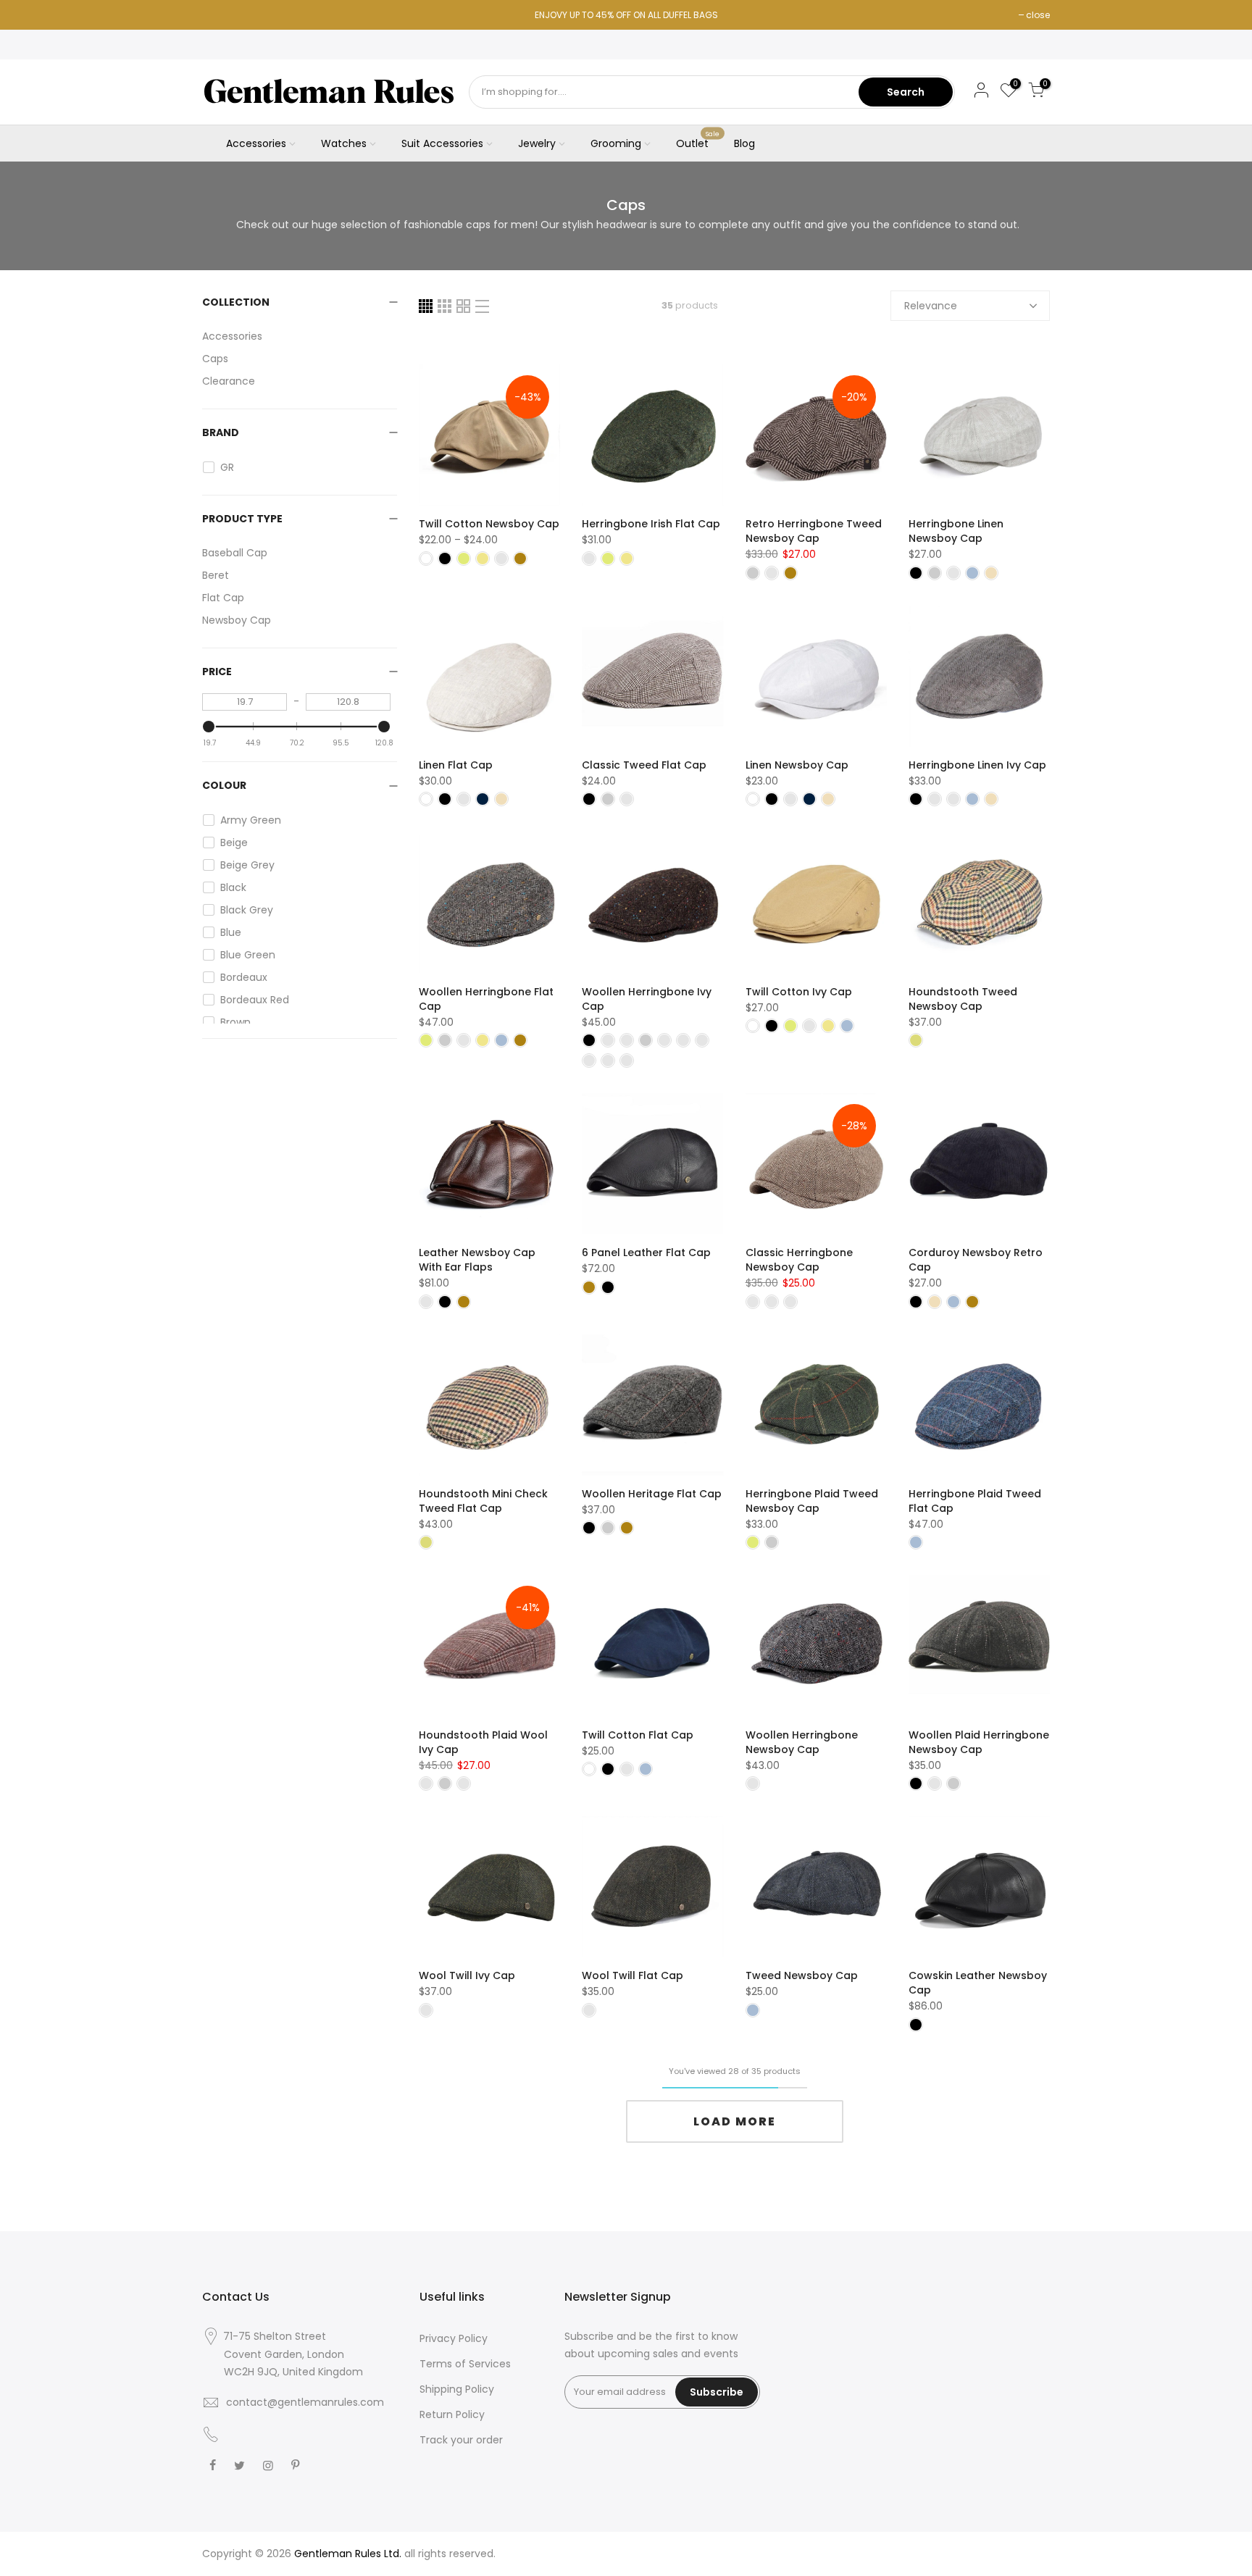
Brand (221, 432)
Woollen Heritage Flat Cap (652, 1494)
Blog (744, 143)
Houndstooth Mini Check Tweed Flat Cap (483, 1501)
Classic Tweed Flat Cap (644, 765)
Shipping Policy (457, 2389)
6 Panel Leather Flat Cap (646, 1253)
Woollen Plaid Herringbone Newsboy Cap (979, 1742)
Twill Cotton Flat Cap (638, 1735)
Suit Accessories (442, 143)
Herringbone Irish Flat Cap (651, 524)
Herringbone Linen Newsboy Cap (956, 531)
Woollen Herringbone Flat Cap (486, 999)
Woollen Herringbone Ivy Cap (647, 999)
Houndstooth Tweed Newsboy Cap (963, 999)
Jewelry (537, 143)
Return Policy (452, 2414)
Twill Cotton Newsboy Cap (489, 524)
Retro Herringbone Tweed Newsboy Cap (814, 531)
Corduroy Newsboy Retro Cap (976, 1260)
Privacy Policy (454, 2338)
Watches (344, 143)
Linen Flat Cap (456, 765)
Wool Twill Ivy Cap (467, 1975)
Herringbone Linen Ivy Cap (977, 765)
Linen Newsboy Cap (797, 765)
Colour (224, 785)
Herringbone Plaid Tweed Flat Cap (975, 1501)
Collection (236, 302)
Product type (242, 519)
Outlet (698, 141)
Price (217, 672)
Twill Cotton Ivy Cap (799, 992)
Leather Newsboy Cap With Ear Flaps (477, 1260)
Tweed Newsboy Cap (802, 1975)
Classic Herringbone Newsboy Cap (799, 1260)
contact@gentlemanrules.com (305, 2402)
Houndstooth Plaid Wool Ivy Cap (483, 1742)
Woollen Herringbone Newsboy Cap (802, 1742)
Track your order (461, 2440)
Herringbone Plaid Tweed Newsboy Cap (812, 1501)
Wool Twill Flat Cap (633, 1975)
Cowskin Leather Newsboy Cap (978, 1983)
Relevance (931, 306)
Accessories (256, 143)
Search (906, 92)
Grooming (616, 143)
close (1038, 15)
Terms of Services (465, 2364)
